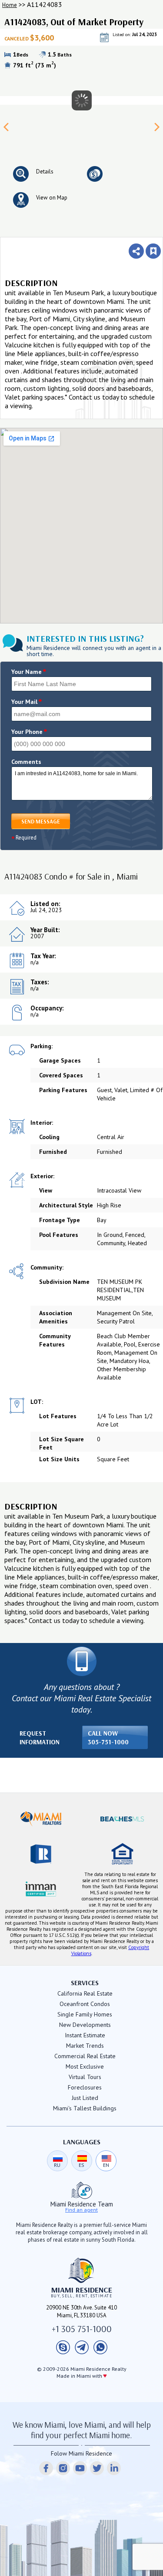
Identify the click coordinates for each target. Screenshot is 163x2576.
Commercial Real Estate (85, 2056)
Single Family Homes (85, 2014)
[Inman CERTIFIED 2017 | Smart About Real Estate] (41, 1889)
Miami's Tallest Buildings (85, 2108)
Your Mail (27, 702)
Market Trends (85, 2046)
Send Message (41, 821)
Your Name (29, 672)
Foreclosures (85, 2087)
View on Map (52, 198)
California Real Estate (85, 1993)
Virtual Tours (85, 2077)
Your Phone (29, 732)
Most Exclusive (85, 2066)
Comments (26, 762)
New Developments (85, 2025)
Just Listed (85, 2098)
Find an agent (81, 2210)
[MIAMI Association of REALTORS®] (41, 1819)
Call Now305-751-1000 (108, 1738)
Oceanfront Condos (85, 2004)
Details (45, 172)
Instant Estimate (85, 2035)
